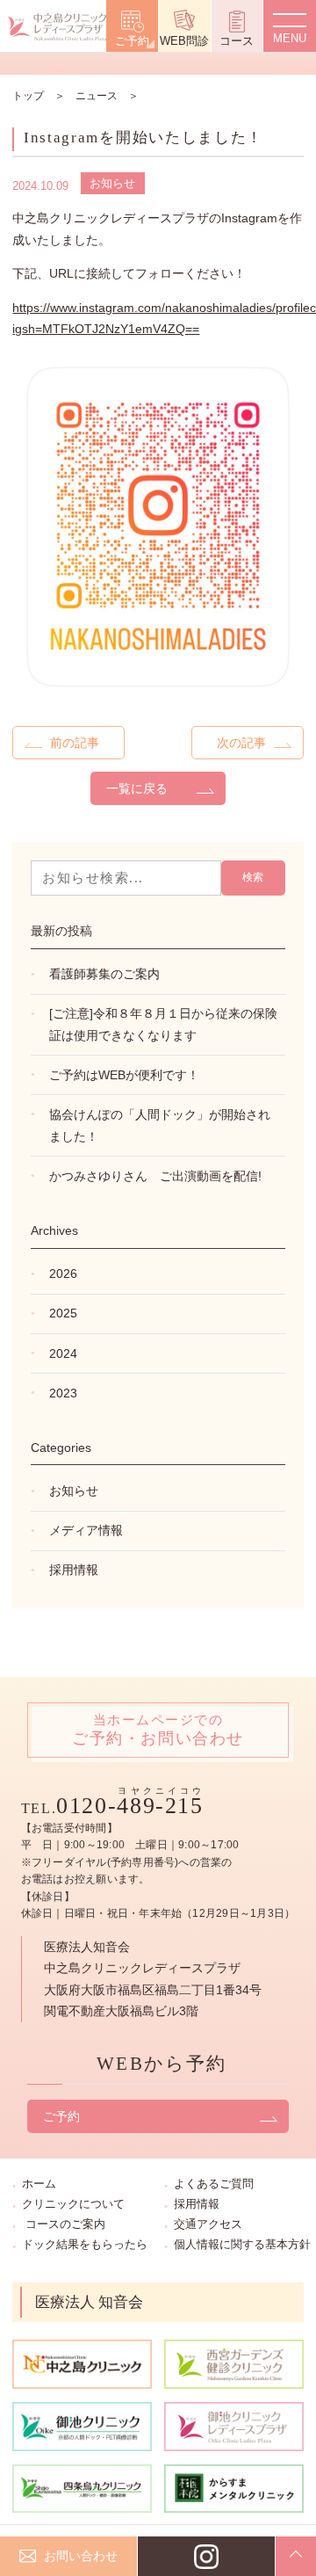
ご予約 (132, 41)
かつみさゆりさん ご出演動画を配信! (155, 1176)
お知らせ (112, 183)
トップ (28, 96)
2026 (63, 1273)
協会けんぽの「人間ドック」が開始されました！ (160, 1125)
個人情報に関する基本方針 (242, 2244)
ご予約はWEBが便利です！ (124, 1075)
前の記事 (75, 743)
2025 (63, 1313)
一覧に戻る (137, 788)
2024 (63, 1353)
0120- (129, 1806)
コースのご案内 (65, 2224)
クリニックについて (73, 2204)
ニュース (97, 96)
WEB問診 (184, 41)
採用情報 (74, 1570)
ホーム (39, 2184)
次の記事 (241, 743)
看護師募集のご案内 (104, 974)
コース (237, 41)
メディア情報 (86, 1530)
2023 (63, 1393)
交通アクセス (208, 2224)
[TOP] (296, 2556)
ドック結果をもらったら (85, 2244)
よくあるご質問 (214, 2184)
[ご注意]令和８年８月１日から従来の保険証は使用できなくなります (163, 1024)
